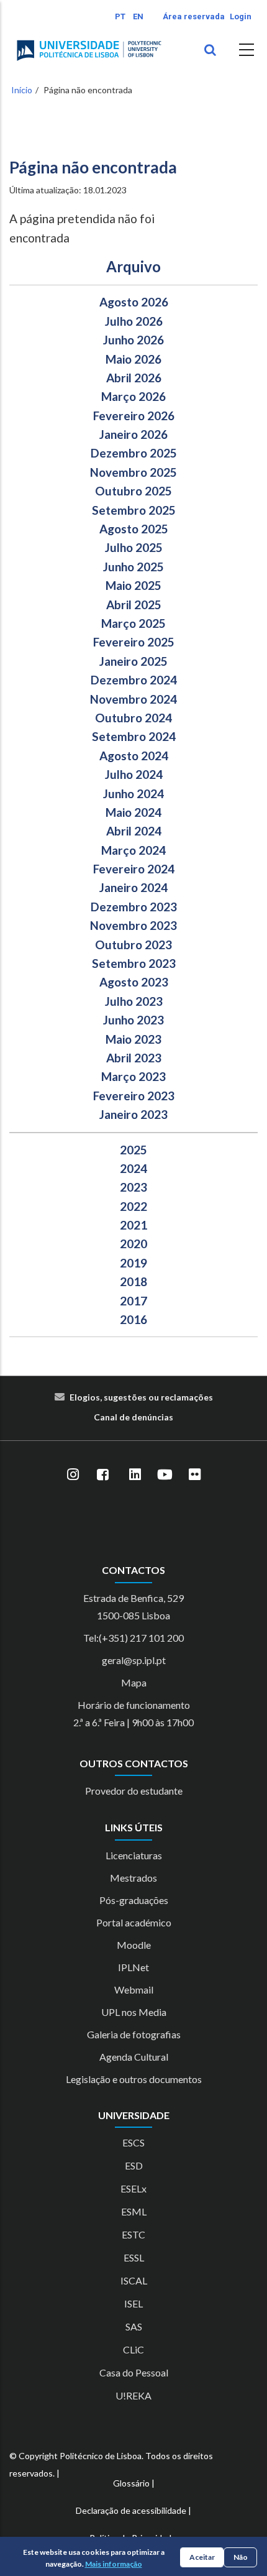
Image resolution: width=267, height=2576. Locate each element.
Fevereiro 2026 (134, 416)
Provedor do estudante (134, 1791)
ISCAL (134, 2280)
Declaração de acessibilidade (131, 2510)
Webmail (134, 1989)
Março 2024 (133, 850)
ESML (134, 2211)
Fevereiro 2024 (134, 869)
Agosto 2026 (134, 302)
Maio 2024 (133, 812)
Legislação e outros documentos (134, 2079)
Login (241, 16)
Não (241, 2557)
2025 (133, 1150)
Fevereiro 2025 (134, 642)
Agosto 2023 (134, 982)
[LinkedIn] (135, 1474)
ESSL (134, 2257)
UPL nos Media (134, 2012)
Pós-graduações (134, 1900)
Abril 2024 (134, 831)
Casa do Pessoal (134, 2372)
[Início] (89, 50)
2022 (133, 1206)
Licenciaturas (134, 1855)
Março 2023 (133, 1076)
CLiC (133, 2349)
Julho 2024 (134, 774)
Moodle (134, 1945)
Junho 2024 (133, 793)
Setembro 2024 (134, 736)
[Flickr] (194, 1474)
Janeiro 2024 (133, 887)
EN (138, 16)
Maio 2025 (133, 585)
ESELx (133, 2188)
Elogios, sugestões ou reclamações (141, 1397)
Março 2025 (133, 623)
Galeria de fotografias (134, 2034)
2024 (133, 1168)
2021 (133, 1225)
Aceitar (202, 2557)
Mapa (134, 1682)
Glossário (131, 2483)
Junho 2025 (133, 567)
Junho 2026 (133, 340)
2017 (133, 1301)
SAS (134, 2326)
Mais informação (114, 2564)
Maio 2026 (133, 359)
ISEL (133, 2303)
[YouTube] (165, 1474)
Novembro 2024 (133, 699)
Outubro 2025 (133, 491)
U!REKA (133, 2395)
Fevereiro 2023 (134, 1096)
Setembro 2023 (134, 963)
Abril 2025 (134, 605)
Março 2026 (133, 396)
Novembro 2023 (133, 925)
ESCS (133, 2142)
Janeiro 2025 (133, 661)
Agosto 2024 (134, 756)
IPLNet (133, 1967)
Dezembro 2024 (134, 680)
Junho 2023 (133, 1020)
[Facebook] (102, 1474)
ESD (134, 2165)
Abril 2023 (134, 1058)
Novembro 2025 (133, 472)
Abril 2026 (134, 378)
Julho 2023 (134, 1001)
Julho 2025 (134, 547)
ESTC (133, 2234)
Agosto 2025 (134, 529)
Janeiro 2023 (133, 1114)
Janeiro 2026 (133, 434)
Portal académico (134, 1922)
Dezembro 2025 (134, 453)
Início (22, 90)
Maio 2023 (133, 1039)
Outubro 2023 (133, 945)
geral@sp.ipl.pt (134, 1660)
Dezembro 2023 (134, 907)
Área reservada (194, 16)
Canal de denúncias (133, 1417)
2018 (133, 1281)
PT (120, 16)
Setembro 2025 (134, 510)
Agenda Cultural (134, 2057)
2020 (133, 1244)
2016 (133, 1319)
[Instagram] (73, 1474)
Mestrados (133, 1878)
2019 (133, 1263)
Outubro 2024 (133, 718)
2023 (133, 1187)
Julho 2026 (134, 321)
